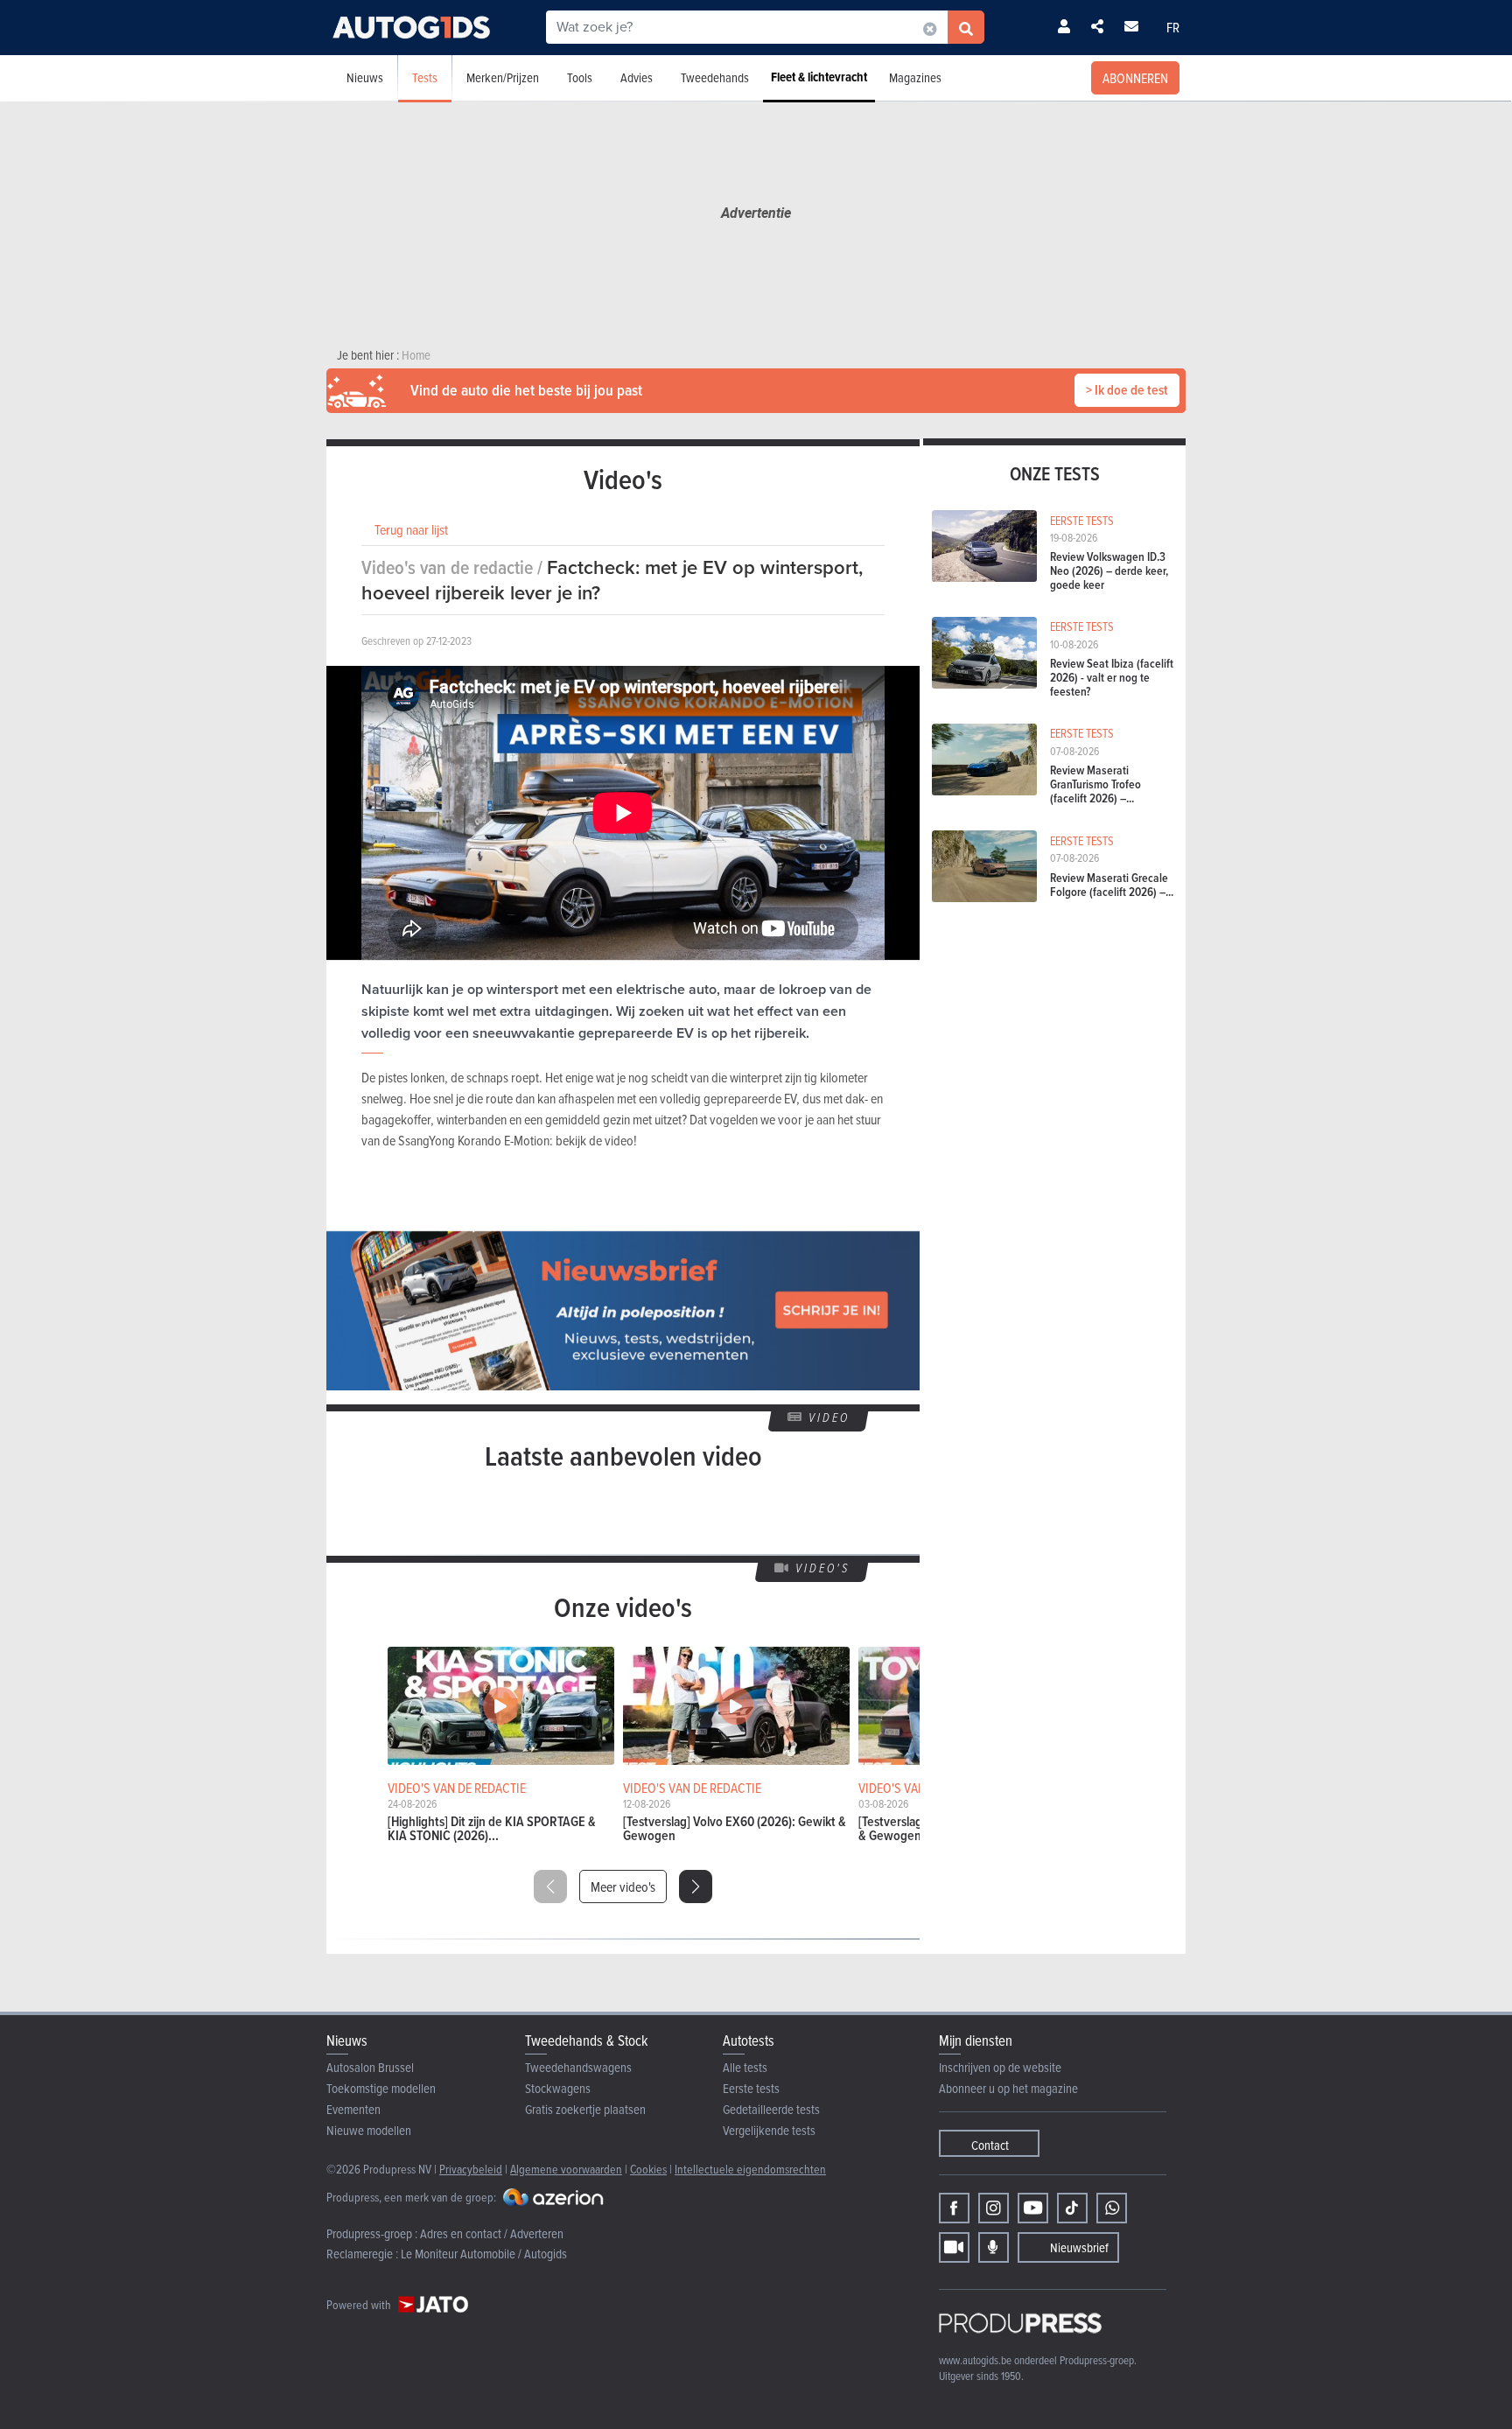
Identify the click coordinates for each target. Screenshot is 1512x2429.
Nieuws (365, 77)
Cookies (648, 2169)
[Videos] (954, 2247)
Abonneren (1135, 78)
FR (1173, 27)
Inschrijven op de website (1000, 2067)
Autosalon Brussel (370, 2067)
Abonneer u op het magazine (1008, 2088)
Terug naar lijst (411, 529)
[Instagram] (994, 2208)
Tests (425, 77)
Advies (637, 77)
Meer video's (623, 1886)
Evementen (353, 2109)
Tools (580, 77)
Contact (990, 2145)
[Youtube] (1033, 2208)
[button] (696, 1886)
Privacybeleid (471, 2169)
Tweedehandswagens (578, 2067)
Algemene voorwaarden (566, 2169)
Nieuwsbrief (1079, 2247)
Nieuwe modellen (369, 2130)
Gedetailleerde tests (771, 2109)
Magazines (915, 77)
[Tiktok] (1072, 2208)
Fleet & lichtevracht (819, 77)
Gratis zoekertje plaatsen (585, 2109)
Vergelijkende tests (769, 2130)
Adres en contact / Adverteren (492, 2233)
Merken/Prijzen (503, 77)
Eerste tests (751, 2088)
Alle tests (745, 2067)
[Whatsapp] (1112, 2208)
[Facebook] (954, 2208)
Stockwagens (558, 2088)
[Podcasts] (994, 2247)
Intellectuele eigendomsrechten (750, 2169)
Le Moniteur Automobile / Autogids (484, 2254)
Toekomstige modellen (381, 2088)
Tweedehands (715, 77)
